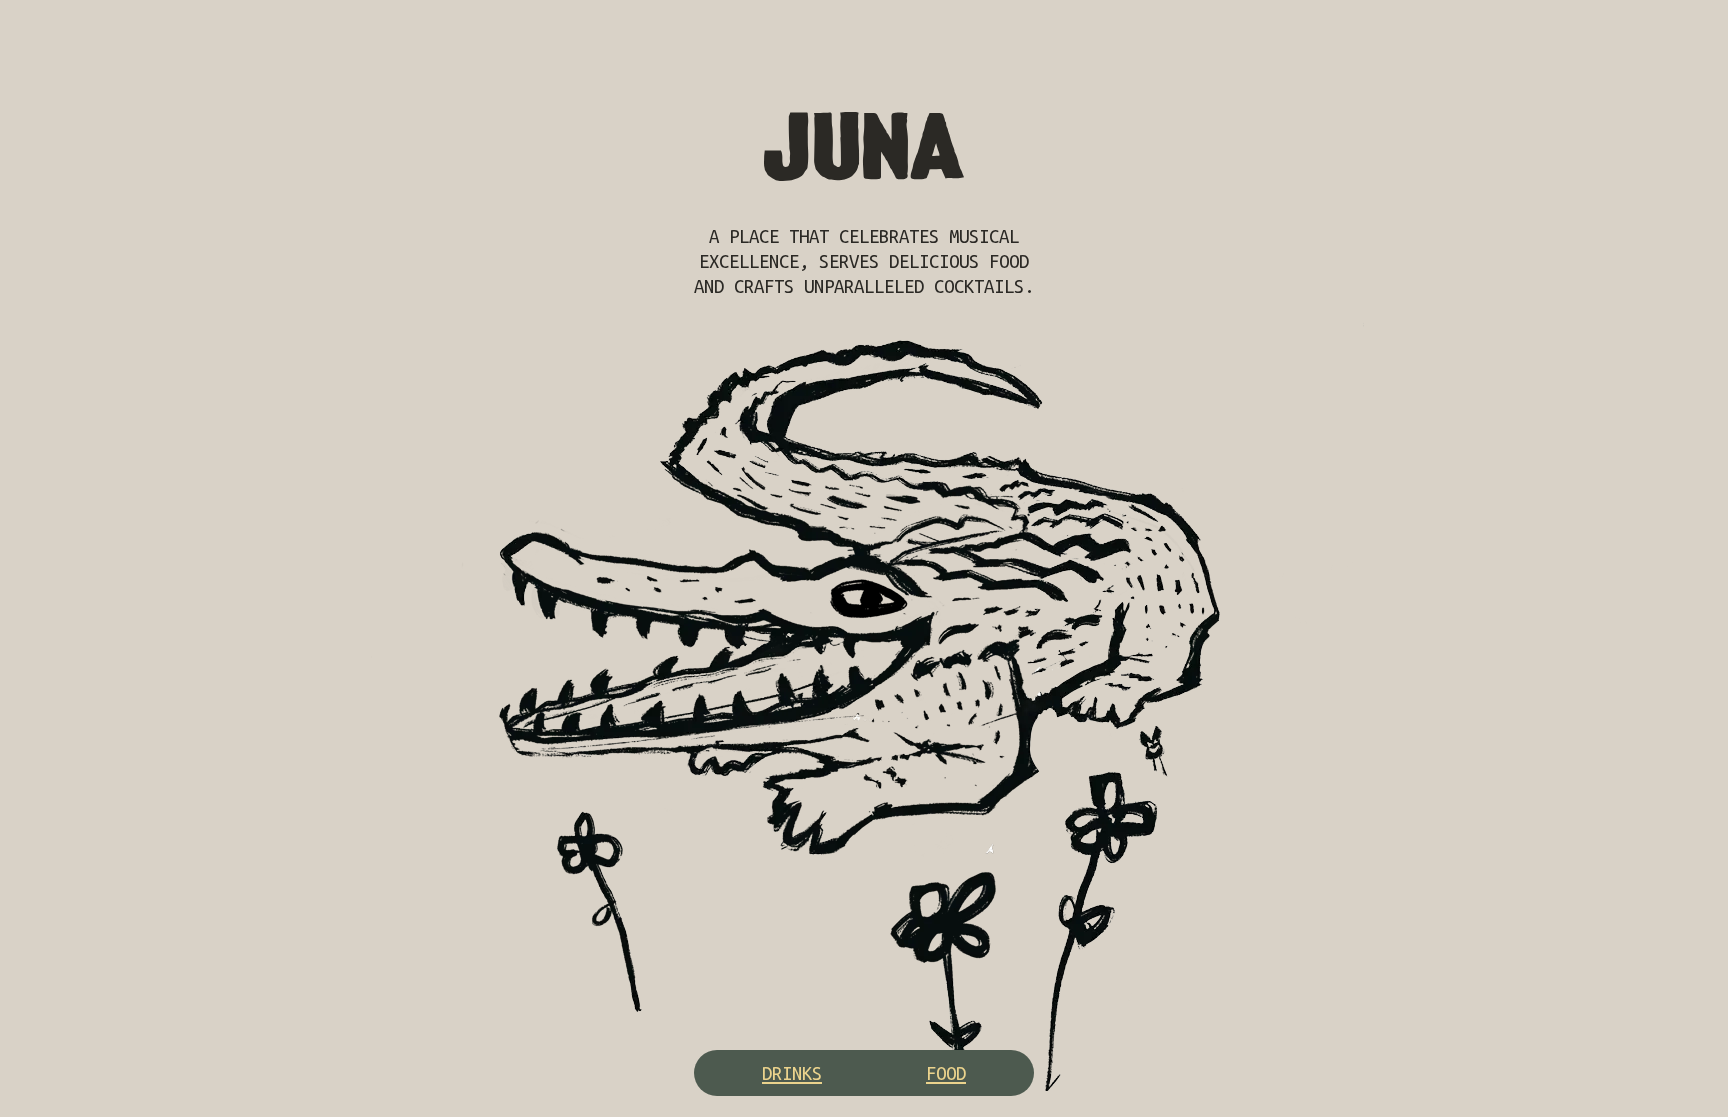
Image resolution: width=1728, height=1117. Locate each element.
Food (946, 1073)
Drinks (792, 1073)
